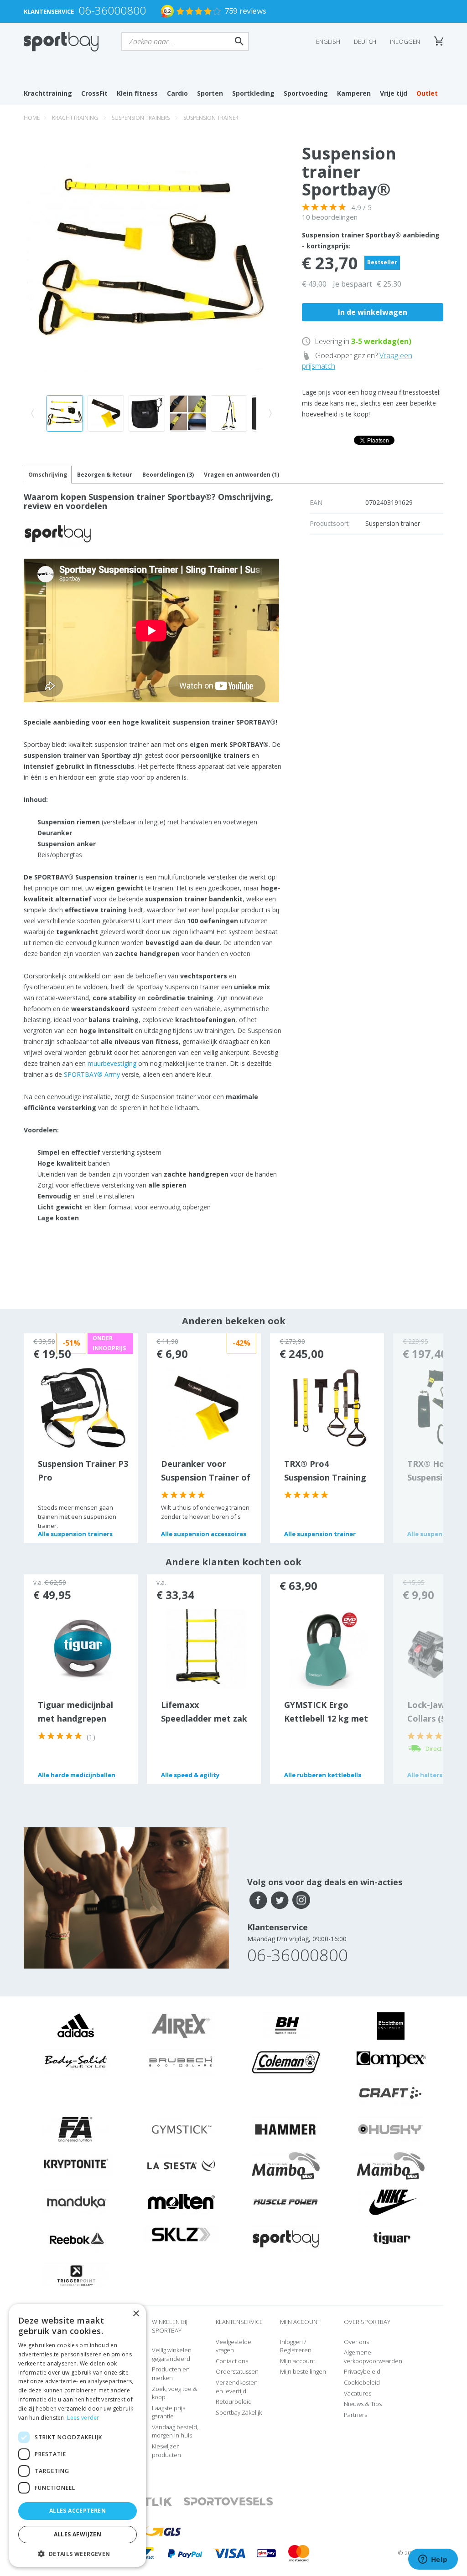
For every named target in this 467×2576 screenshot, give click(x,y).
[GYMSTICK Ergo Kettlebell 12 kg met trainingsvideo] (329, 1648)
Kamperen (354, 93)
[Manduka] (76, 2202)
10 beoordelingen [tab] (330, 217)
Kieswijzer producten (166, 2450)
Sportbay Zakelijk (239, 2412)
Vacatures (358, 2393)
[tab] (105, 475)
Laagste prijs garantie (169, 2412)
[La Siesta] (181, 2165)
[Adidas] (76, 2026)
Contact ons (232, 2361)
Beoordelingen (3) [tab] (168, 475)
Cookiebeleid (362, 2382)
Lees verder (83, 2418)
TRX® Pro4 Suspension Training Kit (325, 1477)
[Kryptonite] (76, 2163)
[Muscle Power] (286, 2202)
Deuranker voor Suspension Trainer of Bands (206, 1477)
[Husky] (391, 2129)
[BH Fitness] (286, 2026)
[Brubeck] (181, 2062)
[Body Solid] (76, 2062)
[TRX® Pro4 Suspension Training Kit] (329, 1407)
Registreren (296, 2350)
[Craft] (391, 2093)
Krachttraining (48, 93)
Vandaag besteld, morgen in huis (175, 2431)
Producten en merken (171, 2373)
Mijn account (298, 2361)
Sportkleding (253, 93)
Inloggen (405, 41)
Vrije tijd (394, 93)
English (328, 41)
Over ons (356, 2342)
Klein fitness (137, 93)
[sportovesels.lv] (228, 2502)
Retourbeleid (234, 2401)
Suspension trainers (141, 118)
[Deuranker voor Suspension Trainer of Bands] (206, 1407)
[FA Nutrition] (76, 2129)
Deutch (365, 41)
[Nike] (391, 2202)
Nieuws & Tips (363, 2404)
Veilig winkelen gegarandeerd (172, 2354)
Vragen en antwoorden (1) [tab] (241, 475)
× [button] (136, 2314)
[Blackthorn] (391, 2026)
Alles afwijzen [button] (78, 2534)
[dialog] (78, 2435)
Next (418, 1438)
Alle (75, 1534)
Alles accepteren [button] (78, 2511)
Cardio (177, 93)
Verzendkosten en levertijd (237, 2387)
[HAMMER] (286, 2129)
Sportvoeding (306, 93)
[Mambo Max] (286, 2165)
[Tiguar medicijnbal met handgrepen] (83, 1648)
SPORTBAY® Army (92, 1074)
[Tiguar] (391, 2238)
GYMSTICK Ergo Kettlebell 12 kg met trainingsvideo (326, 1718)
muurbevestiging (112, 1063)
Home (32, 118)
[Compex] (391, 2059)
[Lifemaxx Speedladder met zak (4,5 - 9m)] (206, 1648)
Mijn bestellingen (303, 2371)
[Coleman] (286, 2062)
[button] (78, 2553)
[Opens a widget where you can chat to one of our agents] (433, 2560)
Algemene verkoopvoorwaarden (373, 2357)
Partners (355, 2415)
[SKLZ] (181, 2234)
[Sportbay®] (286, 2238)
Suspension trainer (211, 118)
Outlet (427, 93)
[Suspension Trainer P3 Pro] (83, 1407)
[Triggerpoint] (76, 2275)
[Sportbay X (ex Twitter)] (280, 1900)
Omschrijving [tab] (48, 475)
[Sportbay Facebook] (258, 1900)
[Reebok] (76, 2238)
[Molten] (181, 2202)
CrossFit (94, 93)
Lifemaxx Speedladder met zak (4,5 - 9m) (204, 1718)
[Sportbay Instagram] (301, 1900)
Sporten (210, 93)
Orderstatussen (237, 2371)
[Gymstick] (181, 2129)
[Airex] (181, 2026)
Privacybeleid (362, 2371)
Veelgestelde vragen (233, 2346)
